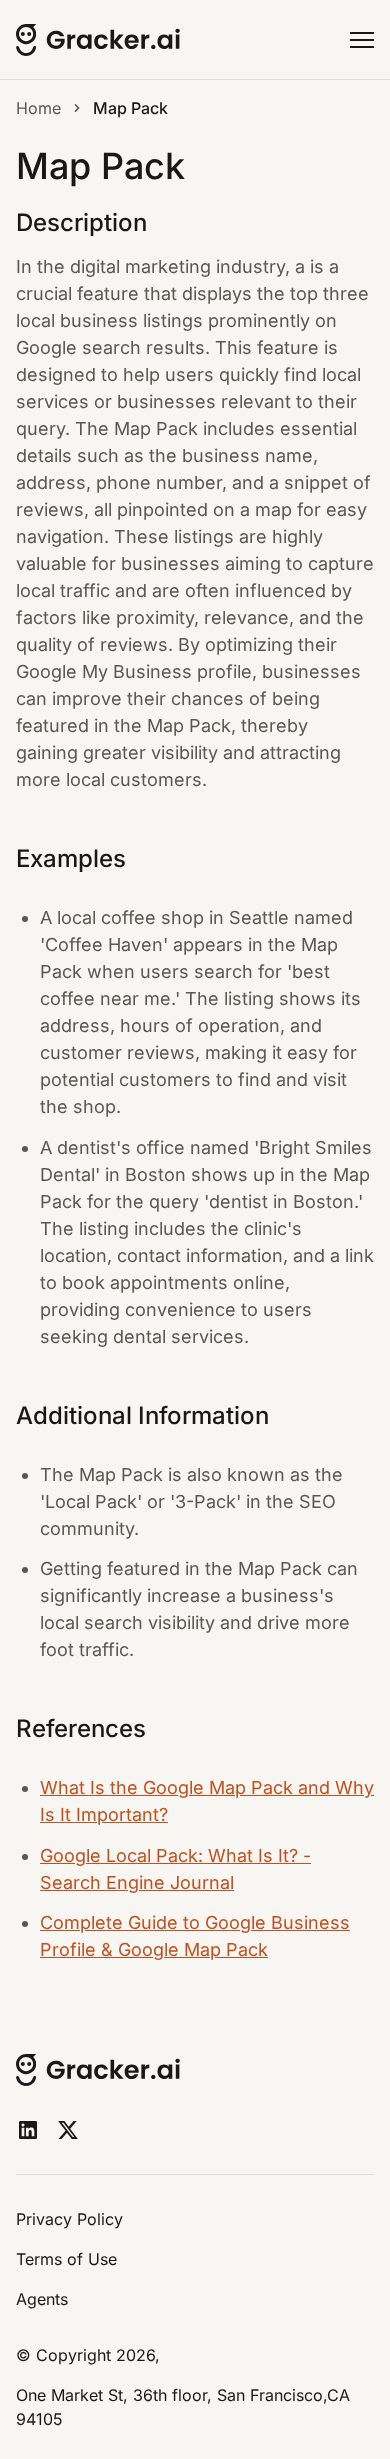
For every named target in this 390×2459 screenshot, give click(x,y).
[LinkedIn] (28, 2130)
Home (38, 108)
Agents (42, 2299)
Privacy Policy (69, 2219)
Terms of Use (66, 2259)
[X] (68, 2130)
